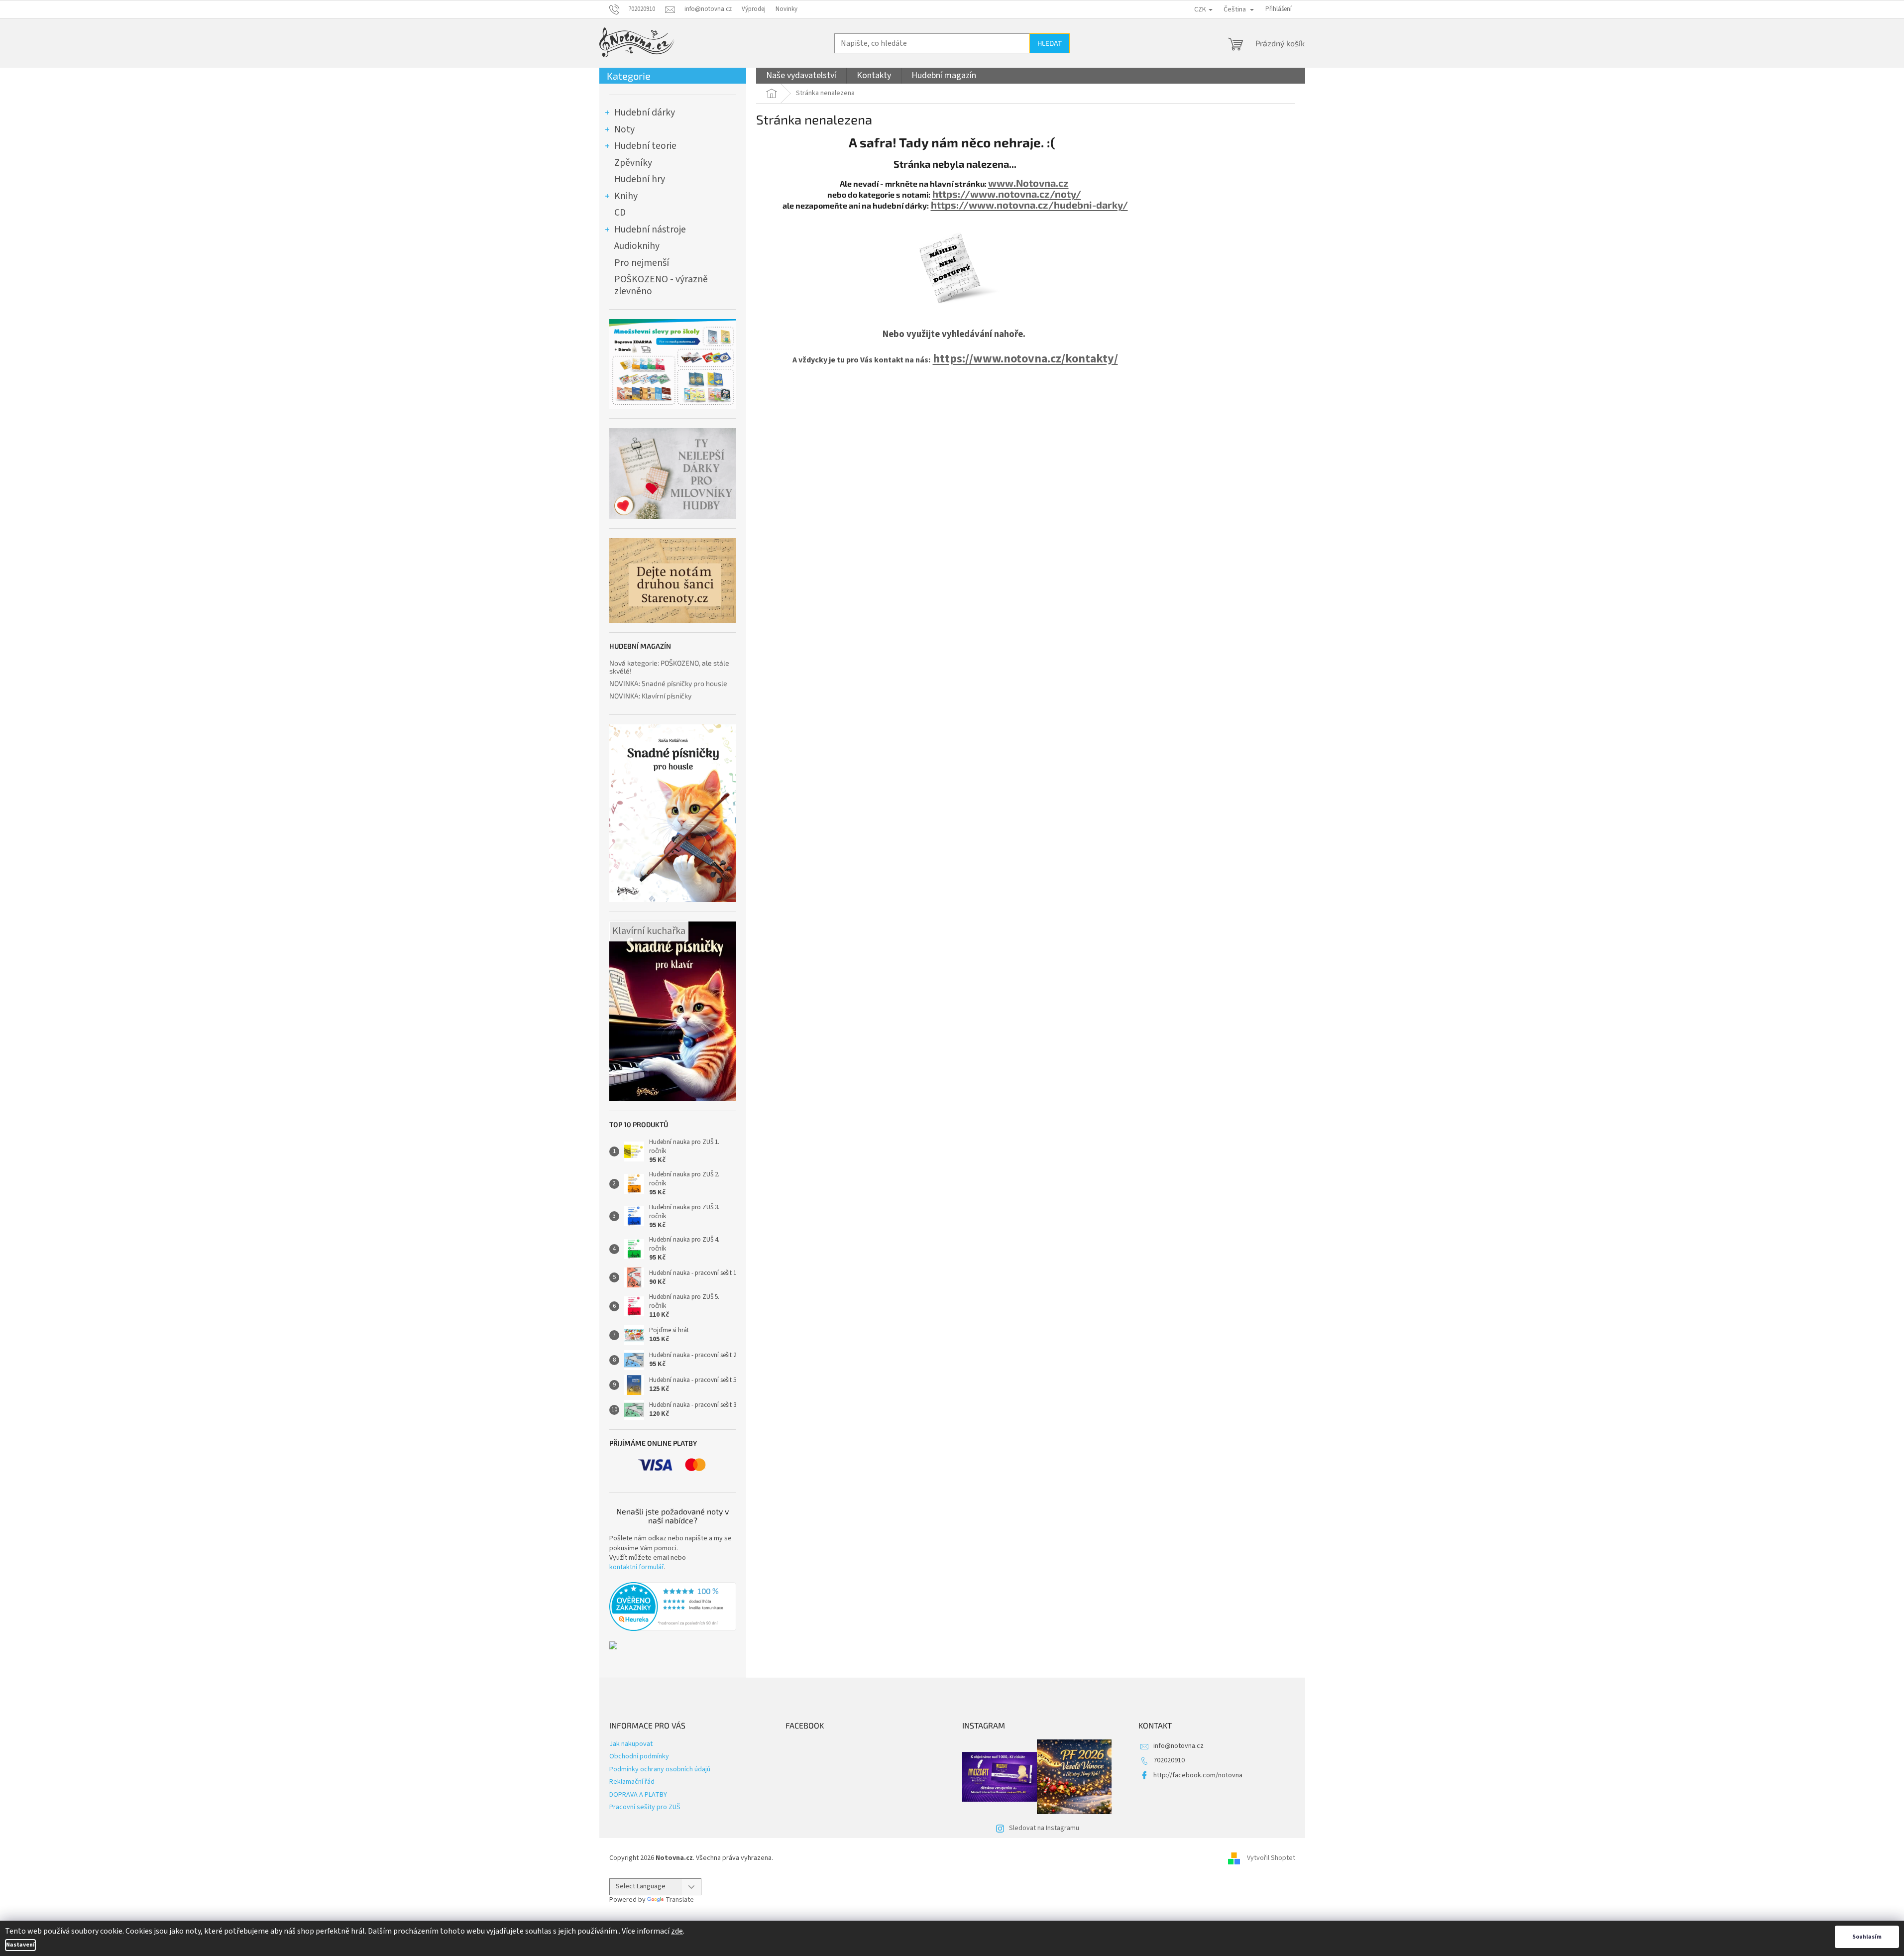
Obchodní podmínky (639, 1756)
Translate (680, 1900)
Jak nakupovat (631, 1744)
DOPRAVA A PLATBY (638, 1795)
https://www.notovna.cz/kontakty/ (1025, 359)
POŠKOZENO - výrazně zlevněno (661, 285)
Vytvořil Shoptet (1271, 1858)
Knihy (626, 196)
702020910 (1169, 1760)
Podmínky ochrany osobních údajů (660, 1769)
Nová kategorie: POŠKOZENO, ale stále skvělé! (669, 667)
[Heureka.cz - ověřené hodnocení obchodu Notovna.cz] (673, 1607)
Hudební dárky (645, 113)
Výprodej (754, 9)
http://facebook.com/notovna (1198, 1775)
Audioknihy (637, 246)
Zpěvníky (633, 163)
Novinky (786, 9)
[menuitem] (801, 76)
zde (677, 1931)
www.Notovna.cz (1028, 183)
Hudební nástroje (650, 230)
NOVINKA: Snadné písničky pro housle (668, 683)
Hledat (1050, 43)
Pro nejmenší (642, 263)
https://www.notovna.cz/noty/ (1007, 194)
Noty (624, 129)
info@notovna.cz (1178, 1746)
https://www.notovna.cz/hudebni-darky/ (1029, 205)
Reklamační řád (632, 1782)
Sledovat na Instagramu (1044, 1828)
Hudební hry (640, 179)
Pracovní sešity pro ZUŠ (645, 1807)
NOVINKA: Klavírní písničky (650, 696)
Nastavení (20, 1945)
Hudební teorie (645, 146)
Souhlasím (1867, 1937)
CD (620, 213)
